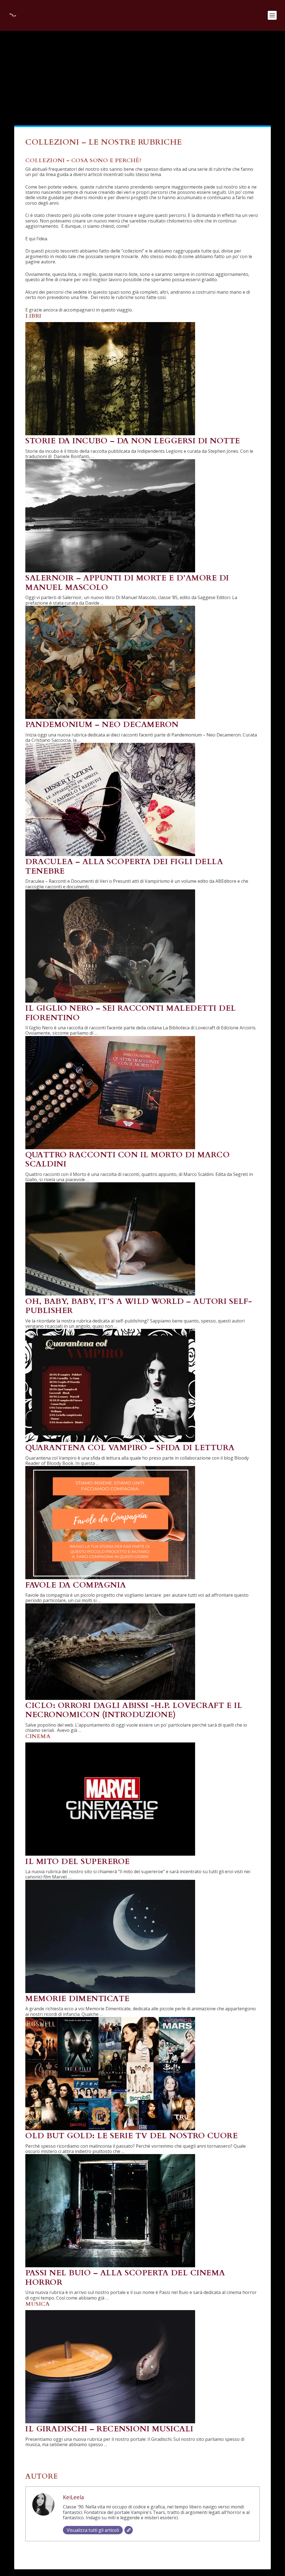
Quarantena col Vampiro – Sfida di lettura (130, 1448)
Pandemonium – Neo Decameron (102, 725)
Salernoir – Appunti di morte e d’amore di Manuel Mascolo (127, 583)
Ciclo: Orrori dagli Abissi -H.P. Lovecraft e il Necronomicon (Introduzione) (134, 1710)
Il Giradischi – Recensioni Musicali (109, 2429)
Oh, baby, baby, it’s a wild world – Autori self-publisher (139, 1306)
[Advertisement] (142, 73)
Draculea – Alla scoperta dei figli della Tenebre (124, 866)
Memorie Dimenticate (78, 1999)
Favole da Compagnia (76, 1585)
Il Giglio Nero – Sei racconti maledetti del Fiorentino (131, 1013)
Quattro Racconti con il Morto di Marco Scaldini (127, 1160)
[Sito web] (129, 2530)
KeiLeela (73, 2497)
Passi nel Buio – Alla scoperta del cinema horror (125, 2278)
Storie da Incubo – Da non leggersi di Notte (133, 441)
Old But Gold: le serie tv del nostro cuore (132, 2136)
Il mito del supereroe (78, 1861)
